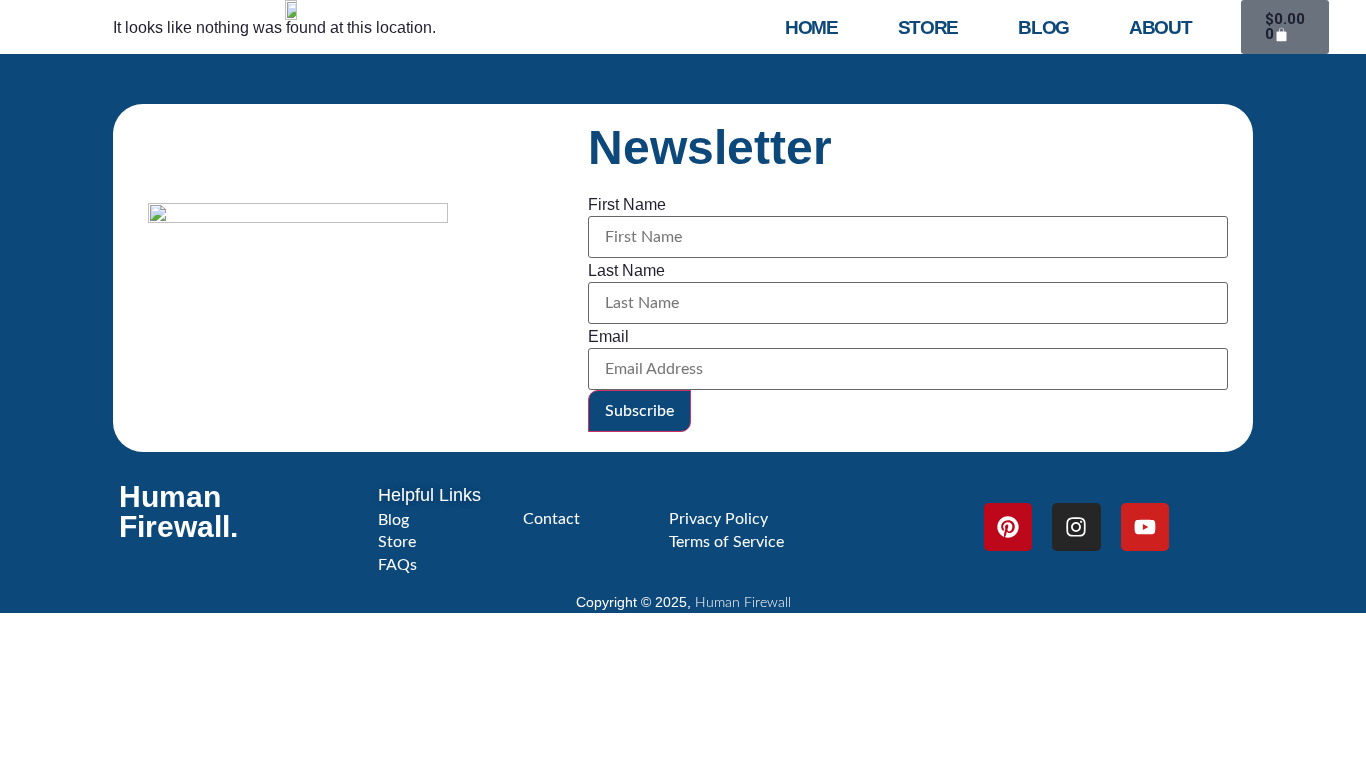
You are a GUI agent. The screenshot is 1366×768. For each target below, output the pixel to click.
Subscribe (639, 411)
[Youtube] (1145, 527)
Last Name (626, 271)
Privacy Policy (718, 519)
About (1160, 27)
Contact (551, 519)
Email (608, 337)
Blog (1043, 27)
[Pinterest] (1008, 527)
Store (928, 27)
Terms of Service (726, 542)
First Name (627, 205)
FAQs (397, 565)
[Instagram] (1076, 527)
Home (811, 27)
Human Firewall (743, 603)
